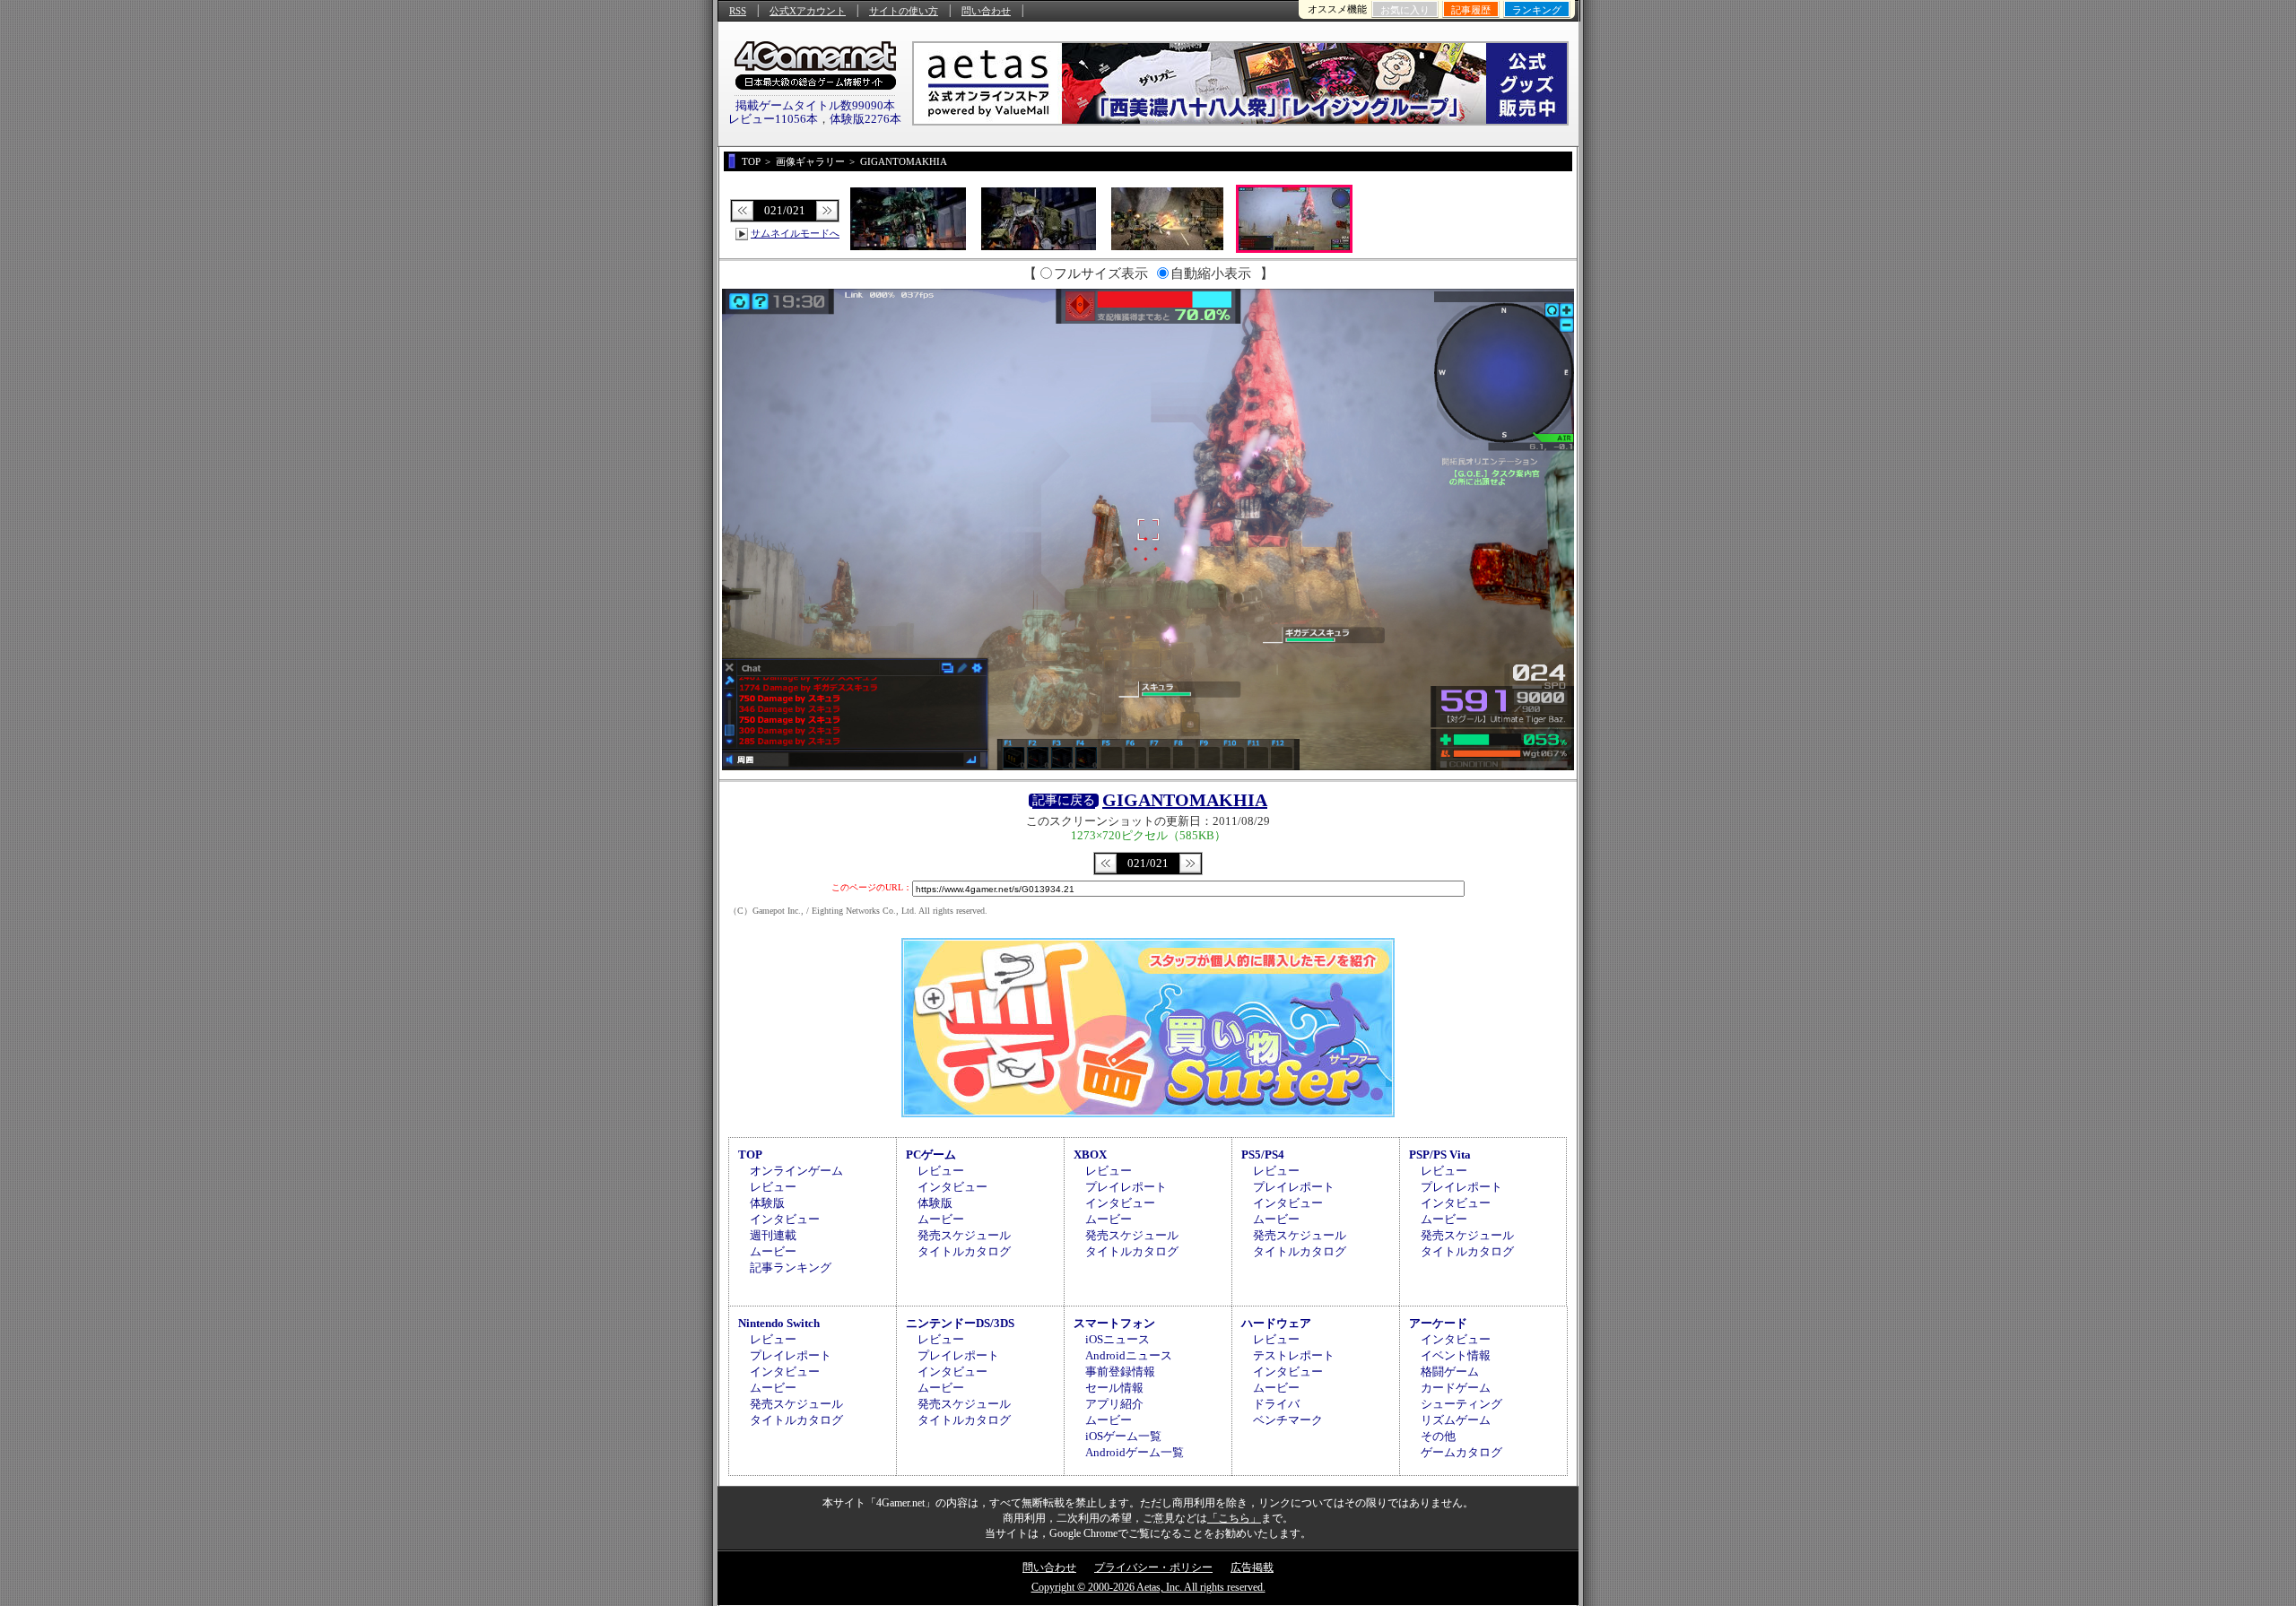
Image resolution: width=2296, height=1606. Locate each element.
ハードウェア (1276, 1323)
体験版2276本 (865, 119)
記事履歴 (1471, 10)
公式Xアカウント (808, 11)
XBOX (1090, 1155)
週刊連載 (773, 1235)
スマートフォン (1114, 1323)
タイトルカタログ (964, 1251)
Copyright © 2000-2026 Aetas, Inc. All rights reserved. (1148, 1587)
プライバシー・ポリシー (1153, 1567)
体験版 (767, 1203)
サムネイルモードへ (795, 233)
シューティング (1461, 1404)
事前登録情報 (1120, 1372)
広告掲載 (1252, 1567)
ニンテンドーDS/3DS (960, 1323)
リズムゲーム (1456, 1420)
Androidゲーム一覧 (1135, 1452)
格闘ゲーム (1450, 1372)
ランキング (1537, 10)
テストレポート (1294, 1355)
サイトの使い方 (904, 11)
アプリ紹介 (1114, 1404)
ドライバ (1276, 1404)
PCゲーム (931, 1155)
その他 (1438, 1436)
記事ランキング (791, 1267)
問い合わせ (986, 11)
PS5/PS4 (1263, 1155)
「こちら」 (1234, 1518)
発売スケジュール (964, 1235)
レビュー (773, 1187)
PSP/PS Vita (1440, 1155)
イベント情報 (1456, 1355)
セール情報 (1114, 1388)
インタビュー (785, 1219)
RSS (738, 11)
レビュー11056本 (773, 119)
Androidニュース (1129, 1355)
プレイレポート (1126, 1187)
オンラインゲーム (796, 1171)
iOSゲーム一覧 (1123, 1436)
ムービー (773, 1251)
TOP (750, 1155)
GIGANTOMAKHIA (1185, 800)
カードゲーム (1456, 1388)
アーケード (1438, 1323)
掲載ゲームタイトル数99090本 (815, 105)
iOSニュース (1118, 1339)
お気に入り (1405, 10)
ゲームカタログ (1461, 1452)
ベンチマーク (1288, 1420)
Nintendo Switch (779, 1323)
